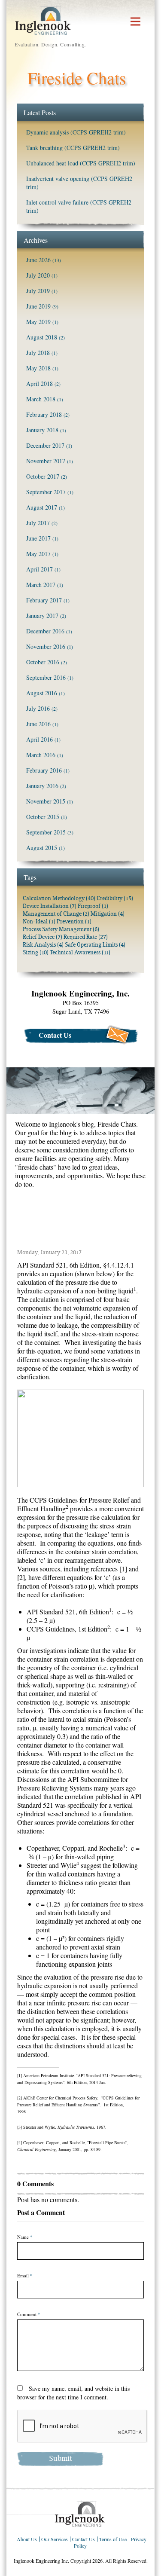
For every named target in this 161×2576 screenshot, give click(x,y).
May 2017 (38, 554)
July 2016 (38, 708)
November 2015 (46, 801)
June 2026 (38, 260)
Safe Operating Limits (95, 945)
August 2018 (42, 337)
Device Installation (50, 906)
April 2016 (39, 739)
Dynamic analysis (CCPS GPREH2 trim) (76, 132)
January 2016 (42, 786)
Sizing (36, 952)
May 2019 (38, 322)
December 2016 (45, 631)
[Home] (80, 2513)
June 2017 (38, 538)
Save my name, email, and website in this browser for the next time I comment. (73, 2393)
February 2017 (44, 600)
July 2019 (38, 291)
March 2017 (41, 585)
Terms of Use (113, 2539)
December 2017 (45, 445)
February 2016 (44, 770)
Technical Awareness (80, 952)
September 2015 (46, 832)
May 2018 (38, 368)
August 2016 (42, 693)
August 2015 (42, 848)
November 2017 (46, 461)
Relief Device (43, 937)
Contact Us (55, 1035)
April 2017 (39, 569)
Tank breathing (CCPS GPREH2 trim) (73, 148)
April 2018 (39, 383)
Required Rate (86, 937)
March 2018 (41, 399)
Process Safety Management (61, 929)
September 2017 (46, 492)
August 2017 (42, 507)
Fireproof (93, 906)
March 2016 (41, 755)
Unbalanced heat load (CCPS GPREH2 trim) (81, 163)
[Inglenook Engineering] (43, 20)
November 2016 (46, 646)
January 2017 (42, 616)
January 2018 (42, 430)
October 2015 (43, 817)
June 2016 (38, 724)
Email (25, 2276)
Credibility (115, 898)
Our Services (55, 2539)
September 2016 (46, 677)
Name (25, 2237)
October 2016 (43, 662)
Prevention (74, 921)
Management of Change (56, 914)
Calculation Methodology (59, 898)
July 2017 (38, 523)
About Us (27, 2539)
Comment (29, 2314)
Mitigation (108, 914)
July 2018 (38, 353)
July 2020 (38, 275)
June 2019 (38, 306)
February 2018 (44, 414)
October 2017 (43, 476)
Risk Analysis (43, 945)
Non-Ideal (39, 921)
